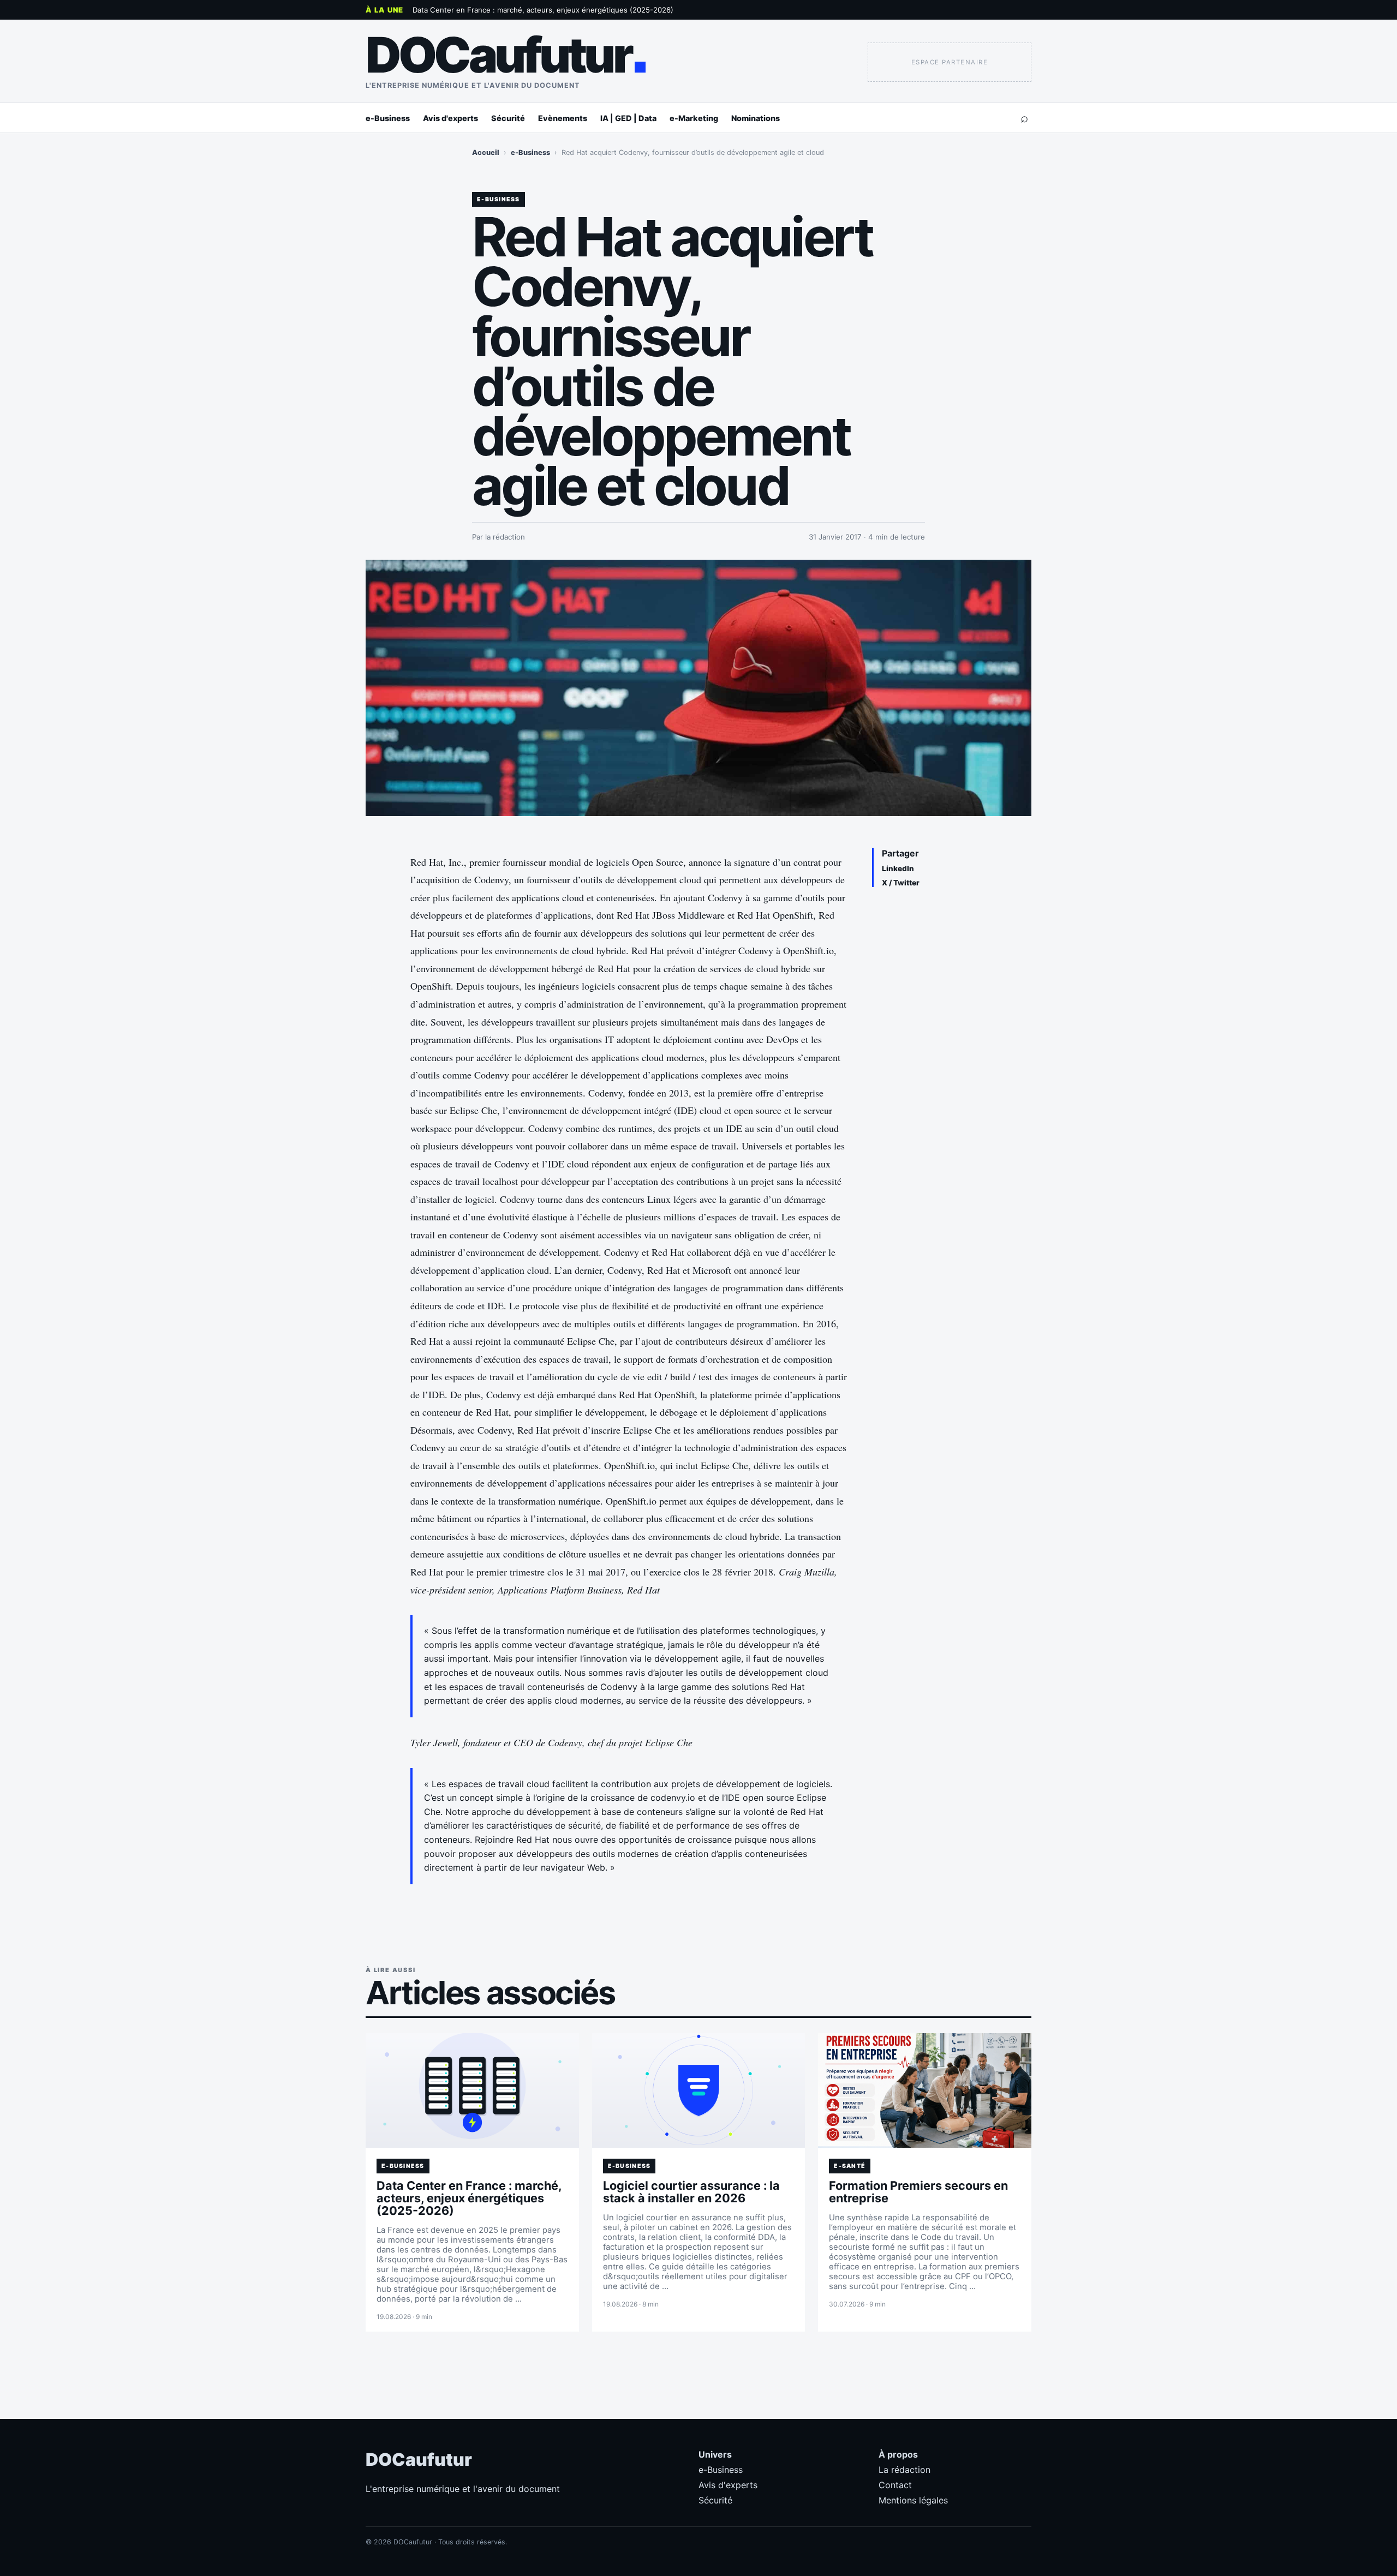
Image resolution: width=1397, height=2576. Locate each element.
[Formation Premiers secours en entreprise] (925, 2090)
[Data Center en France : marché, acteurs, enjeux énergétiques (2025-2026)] (472, 2090)
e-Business (388, 118)
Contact (895, 2485)
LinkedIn (898, 868)
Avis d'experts (450, 118)
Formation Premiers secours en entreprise (918, 2192)
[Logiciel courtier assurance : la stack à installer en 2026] (699, 2090)
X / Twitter (901, 883)
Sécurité (508, 118)
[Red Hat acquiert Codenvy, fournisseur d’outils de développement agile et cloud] (698, 688)
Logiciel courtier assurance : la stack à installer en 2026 (691, 2192)
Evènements (563, 118)
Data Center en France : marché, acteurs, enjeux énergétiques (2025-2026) (543, 10)
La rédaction (905, 2470)
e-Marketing (694, 118)
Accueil (486, 152)
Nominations (756, 118)
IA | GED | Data (628, 118)
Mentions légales (913, 2500)
